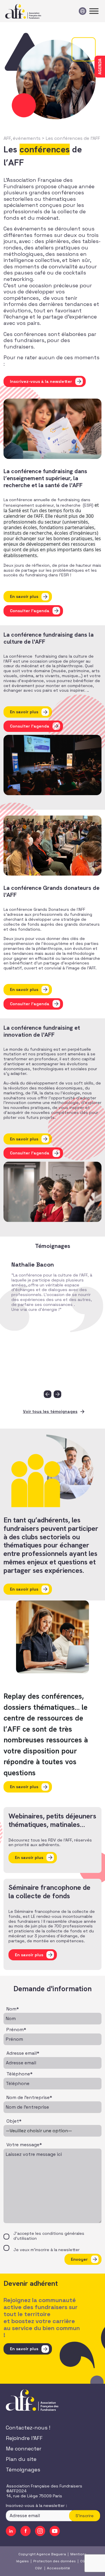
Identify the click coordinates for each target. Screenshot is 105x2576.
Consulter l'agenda (30, 611)
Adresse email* (23, 2053)
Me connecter (24, 2449)
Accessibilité (58, 2568)
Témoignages (23, 2470)
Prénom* (16, 2030)
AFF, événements (22, 138)
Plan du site (21, 2459)
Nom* (13, 2009)
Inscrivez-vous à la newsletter (41, 381)
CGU (84, 2561)
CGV (38, 2568)
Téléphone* (20, 2074)
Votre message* (24, 2145)
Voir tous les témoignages (50, 1411)
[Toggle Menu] (94, 11)
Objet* (14, 2121)
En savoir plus (24, 596)
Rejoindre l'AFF (24, 2438)
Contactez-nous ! (28, 2428)
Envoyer (79, 2259)
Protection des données (55, 2561)
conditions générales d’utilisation (49, 2236)
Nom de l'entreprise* (29, 2098)
